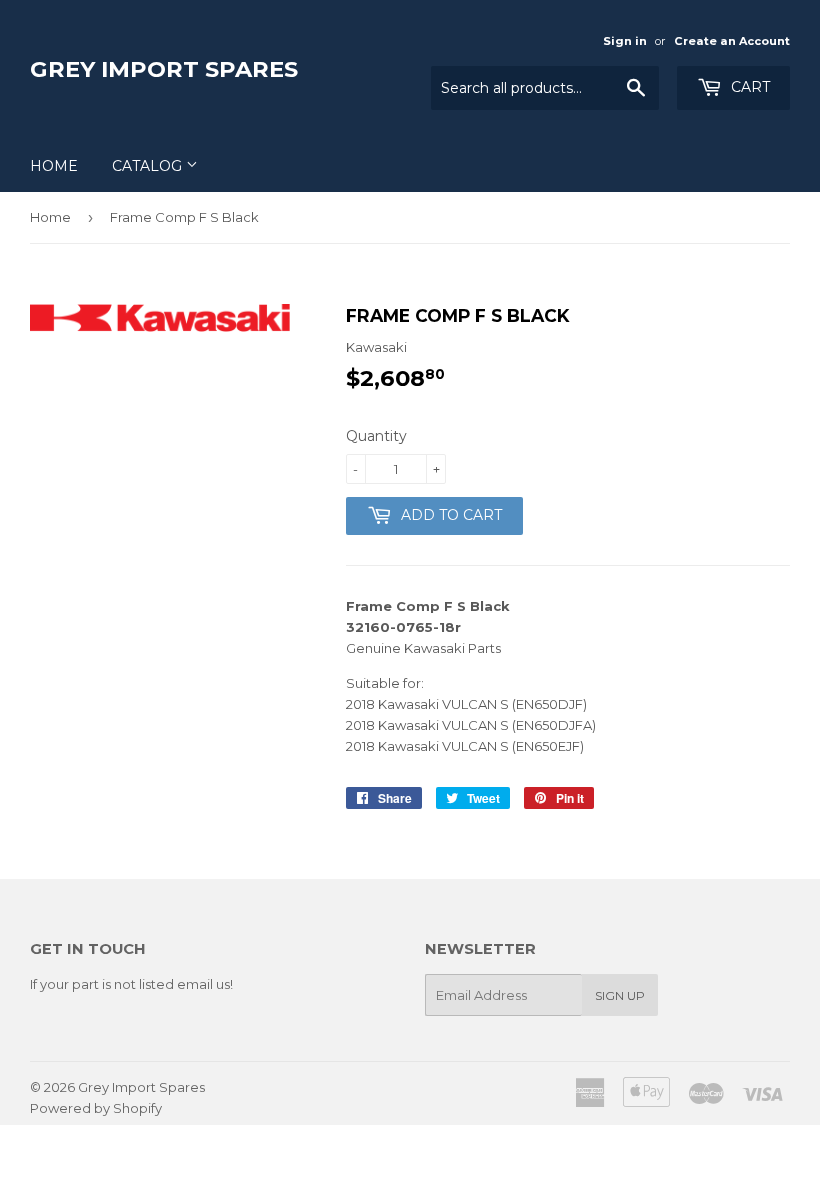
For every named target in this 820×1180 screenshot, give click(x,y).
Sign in (625, 41)
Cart (748, 87)
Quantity (376, 436)
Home (54, 166)
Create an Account (732, 41)
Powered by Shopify (96, 1108)
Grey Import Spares (164, 69)
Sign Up (620, 995)
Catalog (149, 166)
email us (203, 984)
